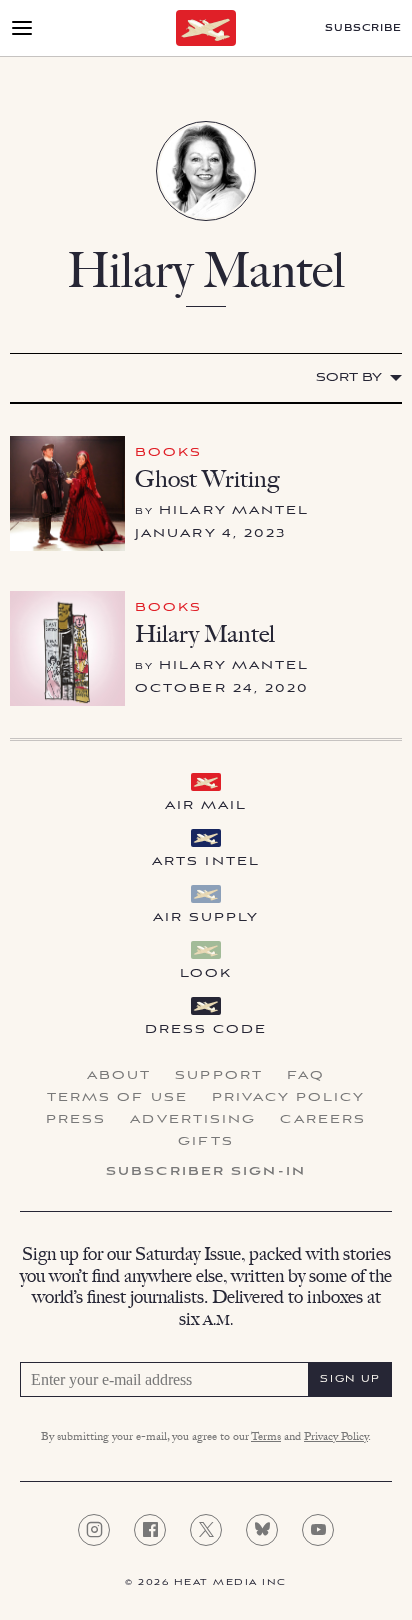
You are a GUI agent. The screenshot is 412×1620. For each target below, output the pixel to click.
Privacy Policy (288, 1098)
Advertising (193, 1120)
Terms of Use (117, 1098)
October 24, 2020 (222, 688)
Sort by (349, 377)
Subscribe (363, 28)
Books (169, 452)
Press (76, 1120)
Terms (266, 1438)
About (119, 1076)
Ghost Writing (207, 478)
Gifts (206, 1142)
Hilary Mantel (234, 510)
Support (219, 1076)
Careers (323, 1120)
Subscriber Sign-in (206, 1172)
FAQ (306, 1076)
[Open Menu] (22, 28)
